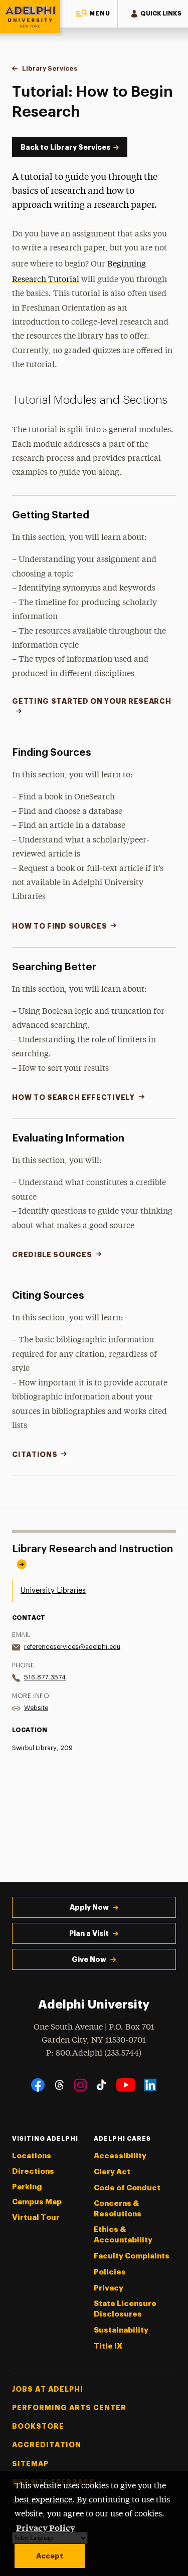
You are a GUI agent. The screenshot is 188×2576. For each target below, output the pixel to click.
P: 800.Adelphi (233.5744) (94, 2053)
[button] (93, 14)
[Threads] (59, 2085)
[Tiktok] (102, 2085)
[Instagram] (80, 2085)
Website (36, 1708)
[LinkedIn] (150, 2085)
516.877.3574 (45, 1677)
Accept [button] (50, 2556)
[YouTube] (126, 2085)
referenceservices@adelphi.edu (72, 1647)
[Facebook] (38, 2085)
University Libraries (53, 1591)
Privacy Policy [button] (46, 2527)
